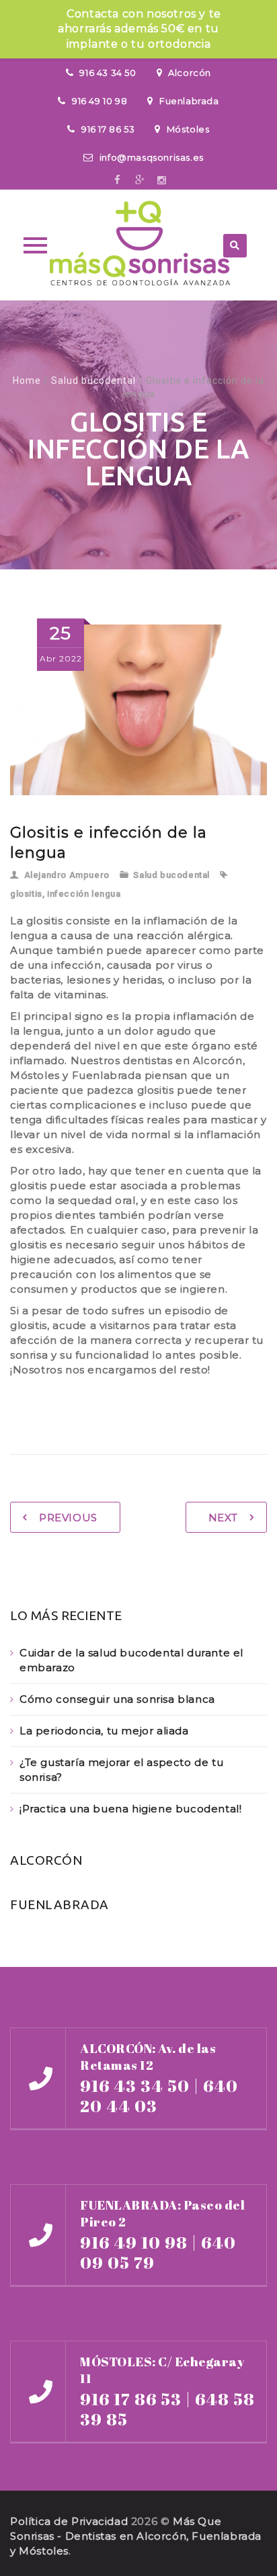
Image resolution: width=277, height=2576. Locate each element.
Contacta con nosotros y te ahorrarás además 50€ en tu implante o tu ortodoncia (140, 29)
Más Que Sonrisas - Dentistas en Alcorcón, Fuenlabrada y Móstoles (136, 2536)
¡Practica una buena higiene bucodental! (130, 1809)
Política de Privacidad (69, 2521)
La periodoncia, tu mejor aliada (104, 1731)
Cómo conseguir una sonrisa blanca (117, 1699)
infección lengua (84, 894)
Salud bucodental (93, 380)
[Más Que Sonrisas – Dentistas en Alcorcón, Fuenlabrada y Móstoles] (138, 245)
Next (223, 1518)
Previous (68, 1518)
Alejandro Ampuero (67, 875)
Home (27, 380)
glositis (26, 894)
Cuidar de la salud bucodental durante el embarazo (131, 1660)
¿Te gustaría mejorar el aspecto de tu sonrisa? (121, 1770)
